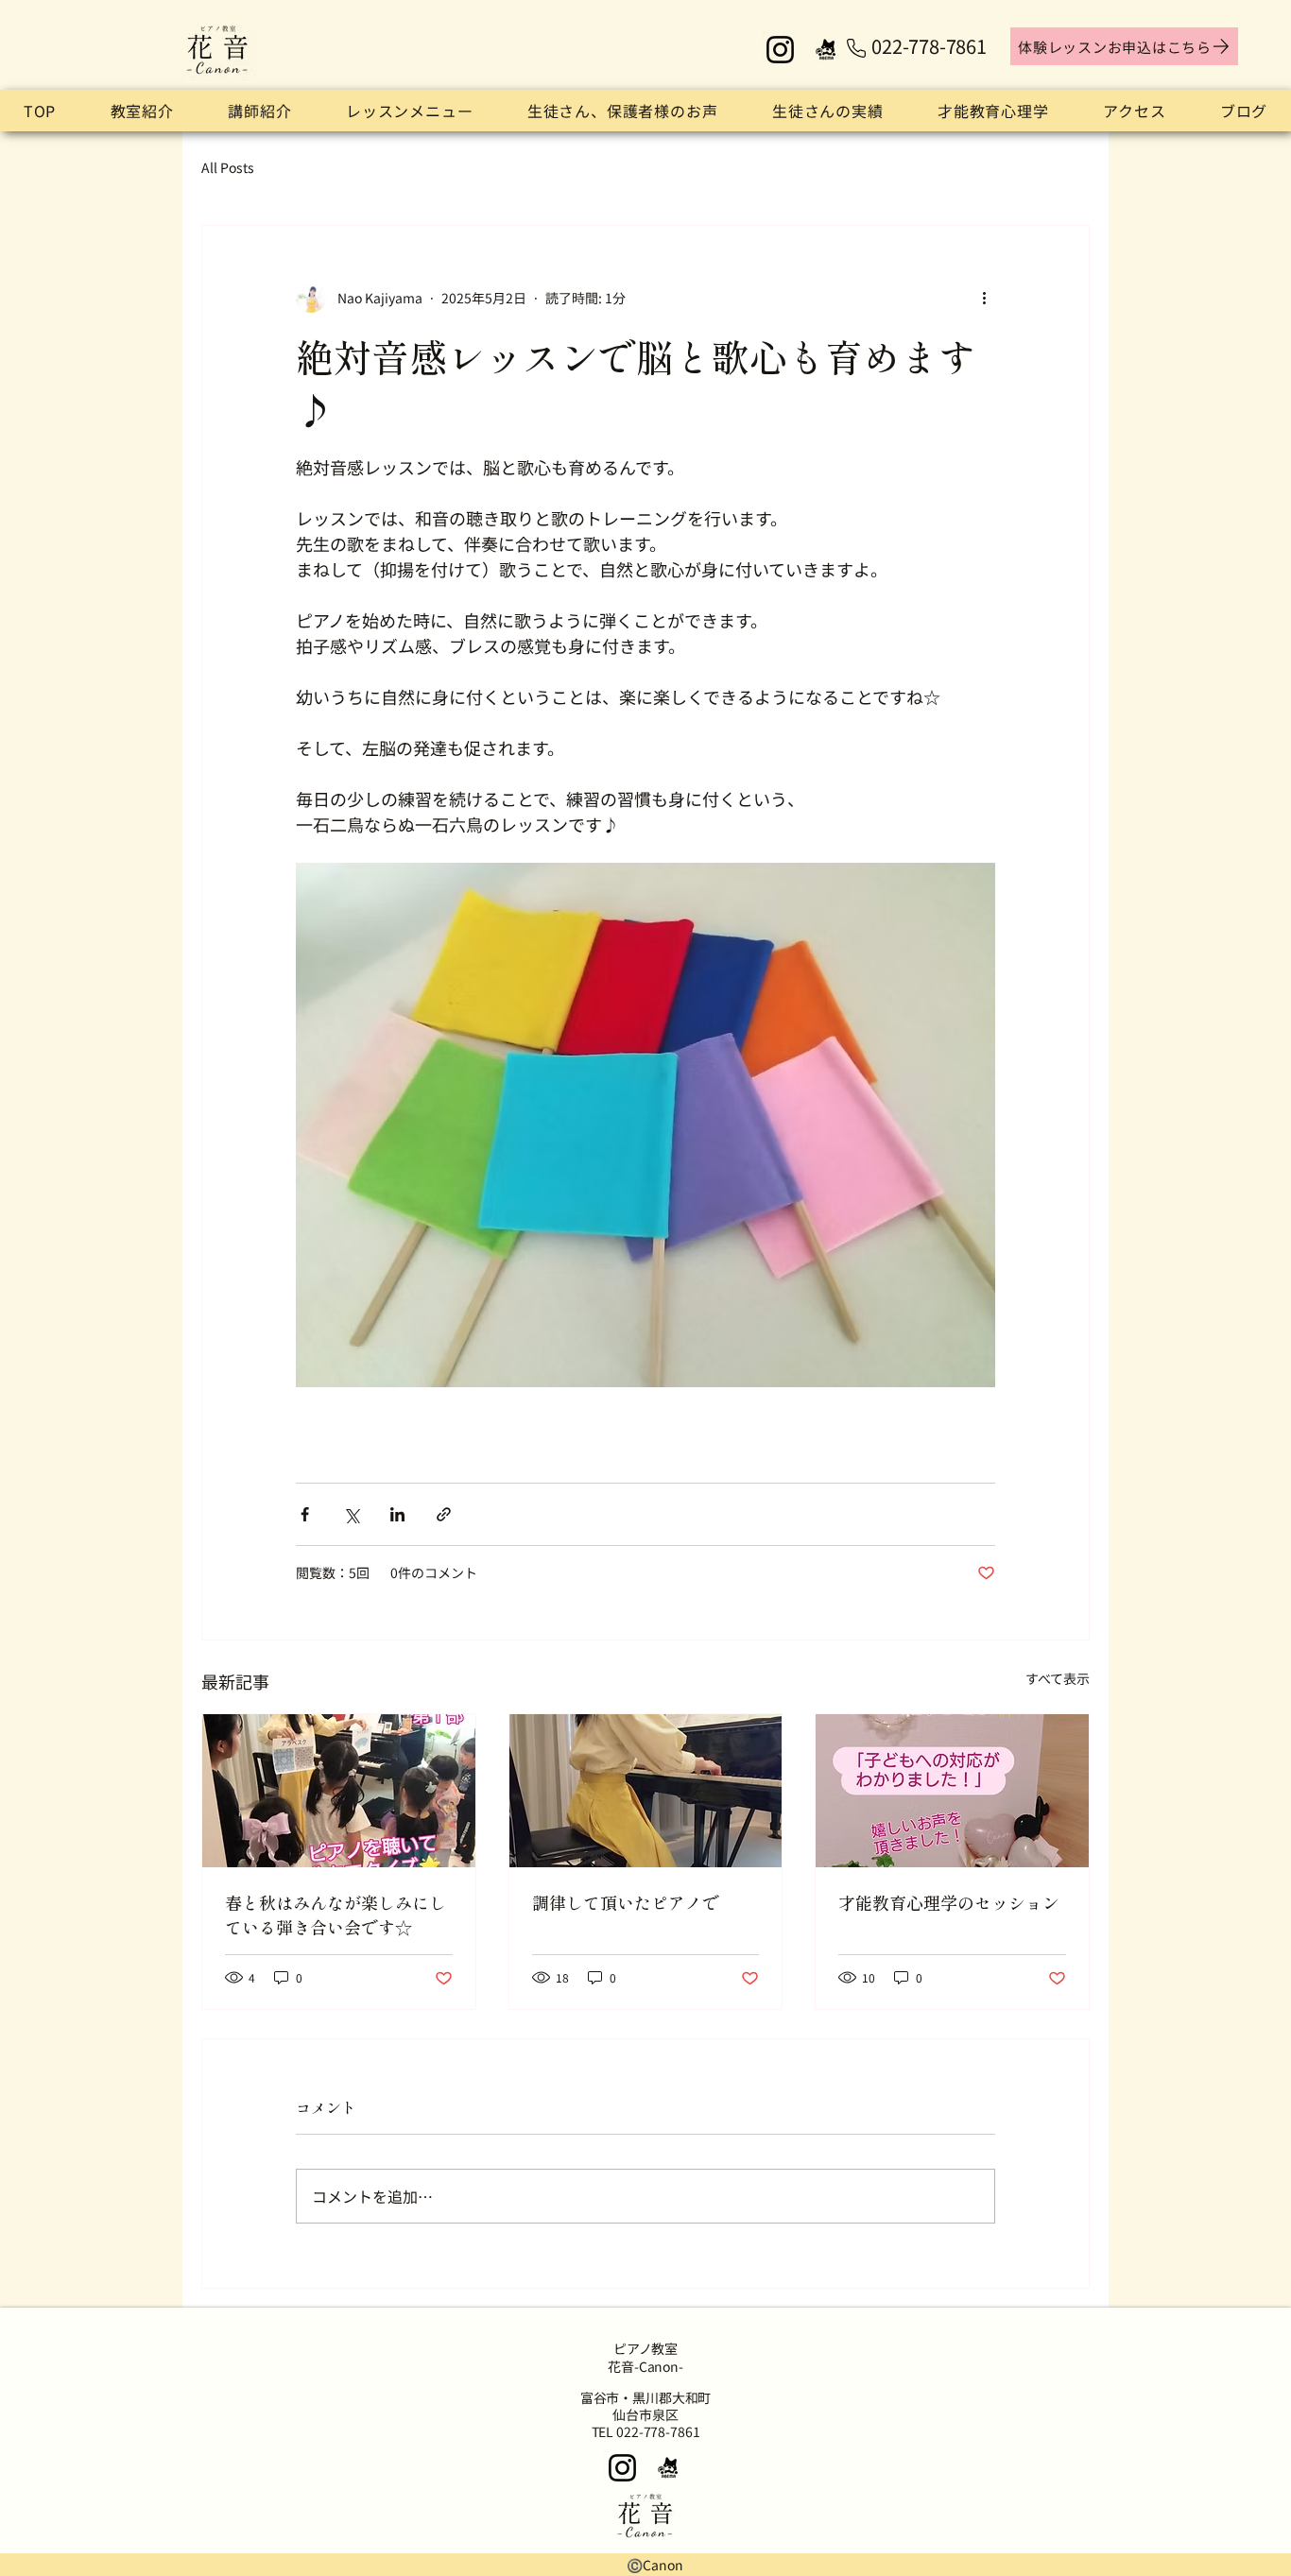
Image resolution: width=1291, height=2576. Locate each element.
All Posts (228, 168)
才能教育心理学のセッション (949, 1902)
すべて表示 (1058, 1678)
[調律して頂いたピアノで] (646, 1791)
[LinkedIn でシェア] (397, 1514)
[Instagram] (780, 50)
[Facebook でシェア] (305, 1514)
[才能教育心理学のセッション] (952, 1791)
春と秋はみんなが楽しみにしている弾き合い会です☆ (336, 1915)
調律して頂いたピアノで (626, 1902)
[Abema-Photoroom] (826, 50)
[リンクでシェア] (444, 1514)
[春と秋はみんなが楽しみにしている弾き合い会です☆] (339, 1791)
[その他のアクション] (984, 298)
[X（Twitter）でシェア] (351, 1514)
